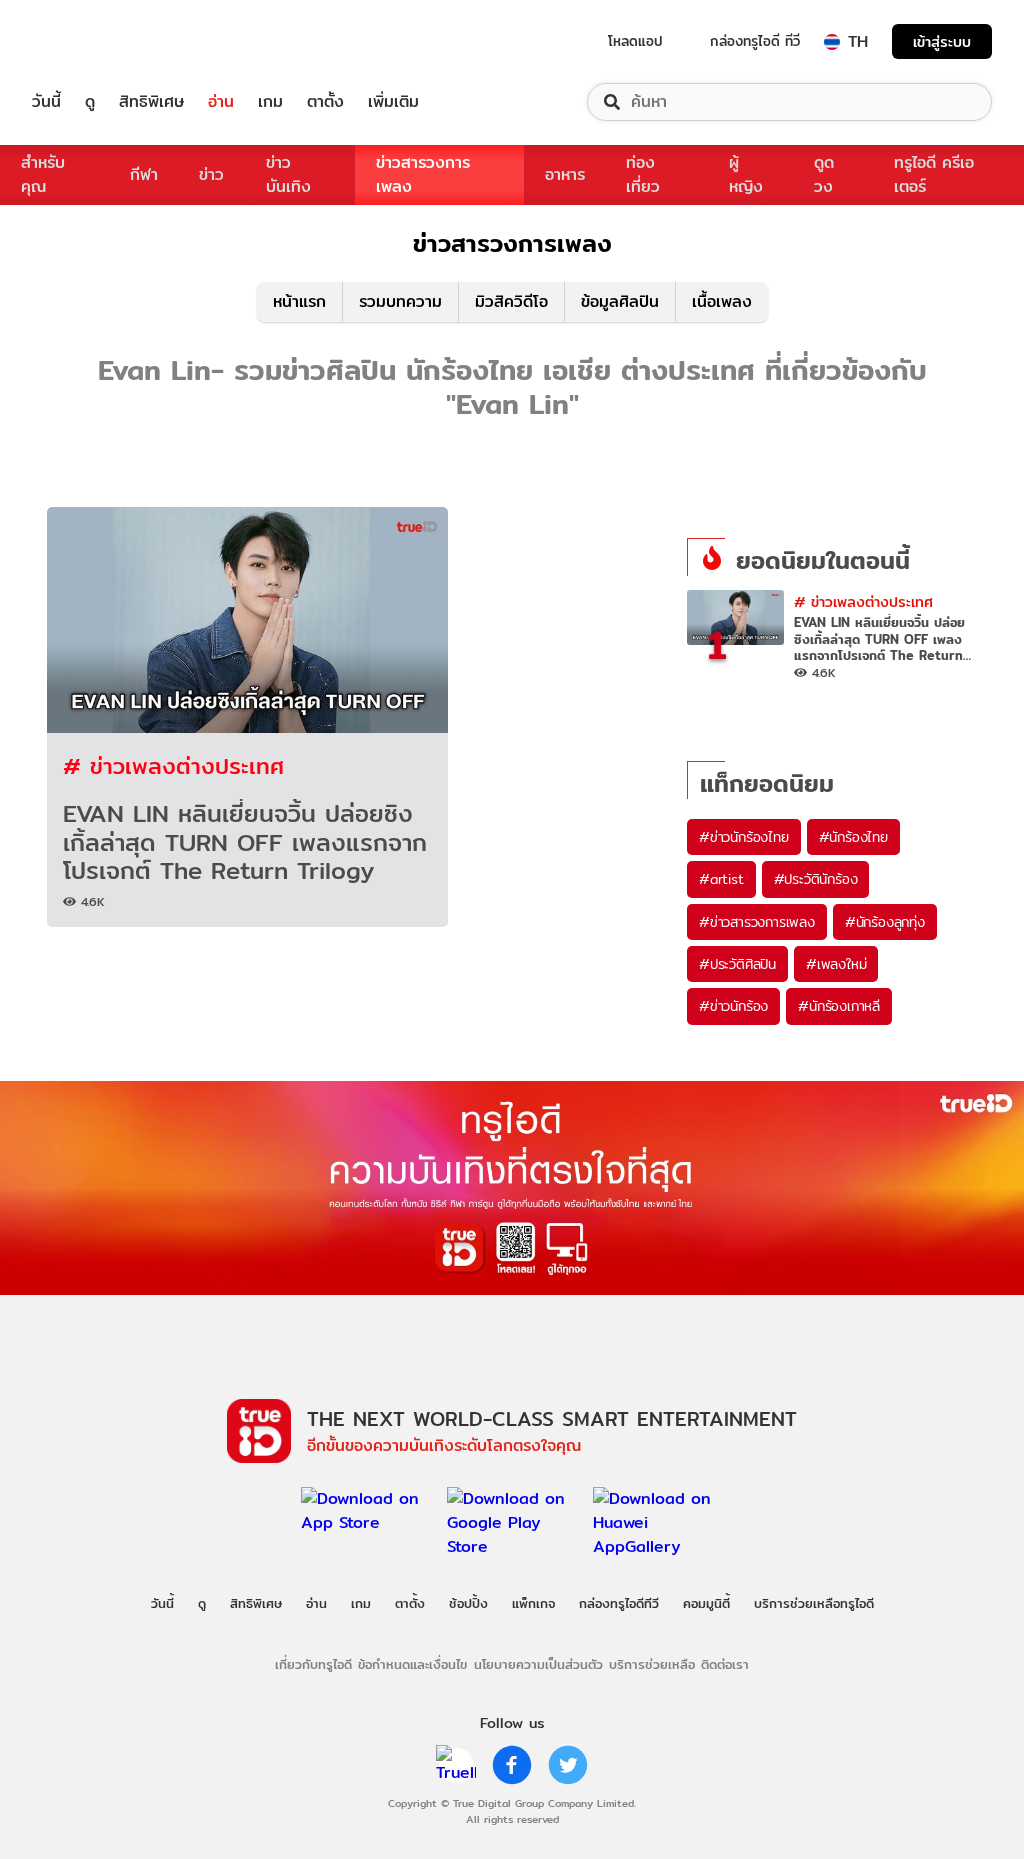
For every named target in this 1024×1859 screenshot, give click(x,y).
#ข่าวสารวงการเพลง (757, 922)
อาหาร (565, 174)
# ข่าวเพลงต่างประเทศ (173, 765)
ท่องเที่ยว (643, 174)
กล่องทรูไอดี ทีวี (755, 41)
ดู (90, 102)
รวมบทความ (400, 301)
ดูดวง (824, 174)
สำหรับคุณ (43, 174)
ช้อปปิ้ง (468, 1603)
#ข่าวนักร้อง (733, 1006)
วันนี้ (46, 102)
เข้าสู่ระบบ (942, 41)
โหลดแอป (635, 41)
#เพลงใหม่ (836, 964)
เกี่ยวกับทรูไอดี (313, 1664)
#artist (721, 879)
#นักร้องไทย (853, 837)
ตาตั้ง (325, 102)
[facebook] (512, 1765)
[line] (456, 1765)
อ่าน (221, 102)
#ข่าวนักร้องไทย (744, 837)
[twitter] (568, 1765)
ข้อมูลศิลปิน (620, 301)
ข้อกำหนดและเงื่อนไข (412, 1664)
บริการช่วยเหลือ (652, 1664)
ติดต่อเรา (725, 1664)
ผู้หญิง (746, 174)
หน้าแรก (299, 301)
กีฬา (144, 174)
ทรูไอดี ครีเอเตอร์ (934, 174)
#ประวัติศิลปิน (737, 964)
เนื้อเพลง (722, 301)
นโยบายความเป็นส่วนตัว (538, 1664)
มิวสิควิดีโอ (511, 301)
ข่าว (211, 174)
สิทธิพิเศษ (151, 102)
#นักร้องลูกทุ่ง (885, 922)
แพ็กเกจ (533, 1603)
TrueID (92, 41)
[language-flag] (832, 42)
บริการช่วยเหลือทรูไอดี (814, 1603)
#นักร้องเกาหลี (839, 1006)
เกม (270, 102)
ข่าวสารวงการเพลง (423, 174)
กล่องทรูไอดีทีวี (619, 1603)
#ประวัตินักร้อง (816, 879)
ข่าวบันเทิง (288, 174)
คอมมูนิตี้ (706, 1603)
